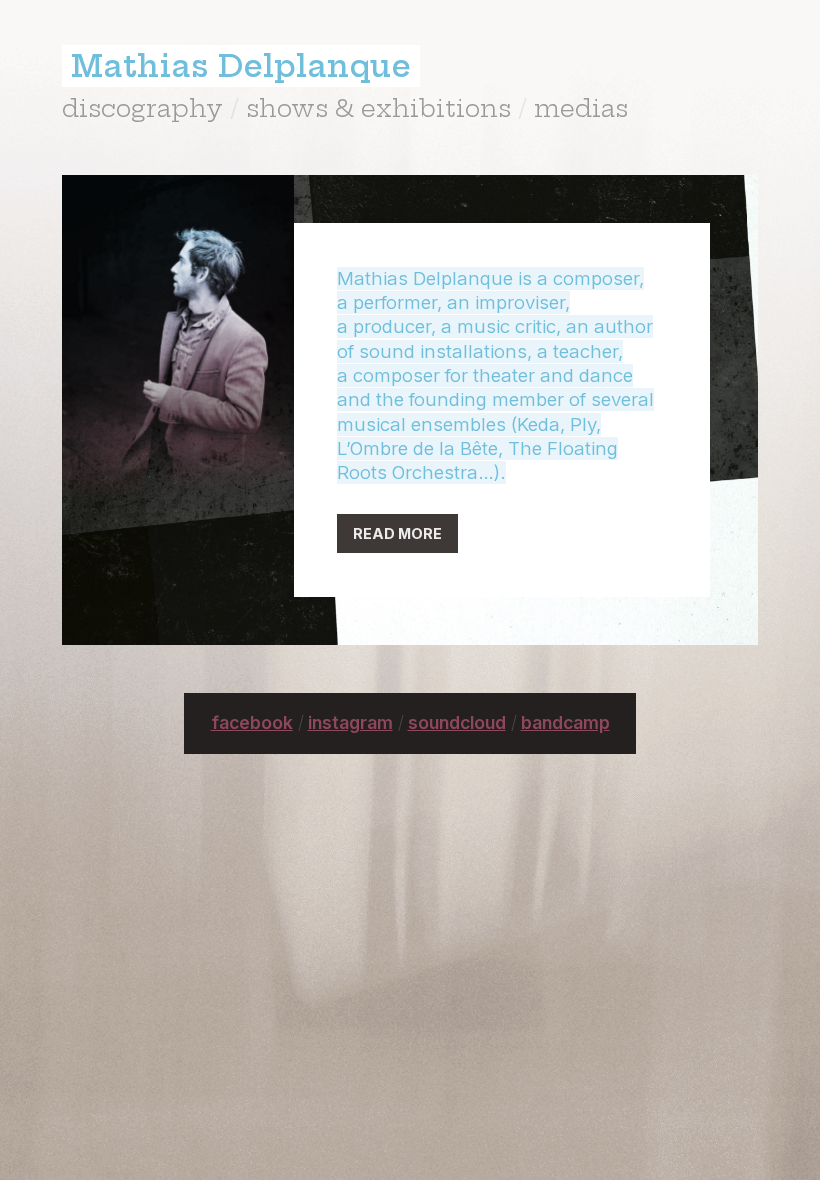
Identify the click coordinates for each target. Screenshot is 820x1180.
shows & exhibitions (378, 108)
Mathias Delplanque (241, 66)
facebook (252, 722)
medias (581, 108)
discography (142, 108)
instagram (350, 722)
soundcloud (457, 722)
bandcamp (565, 722)
